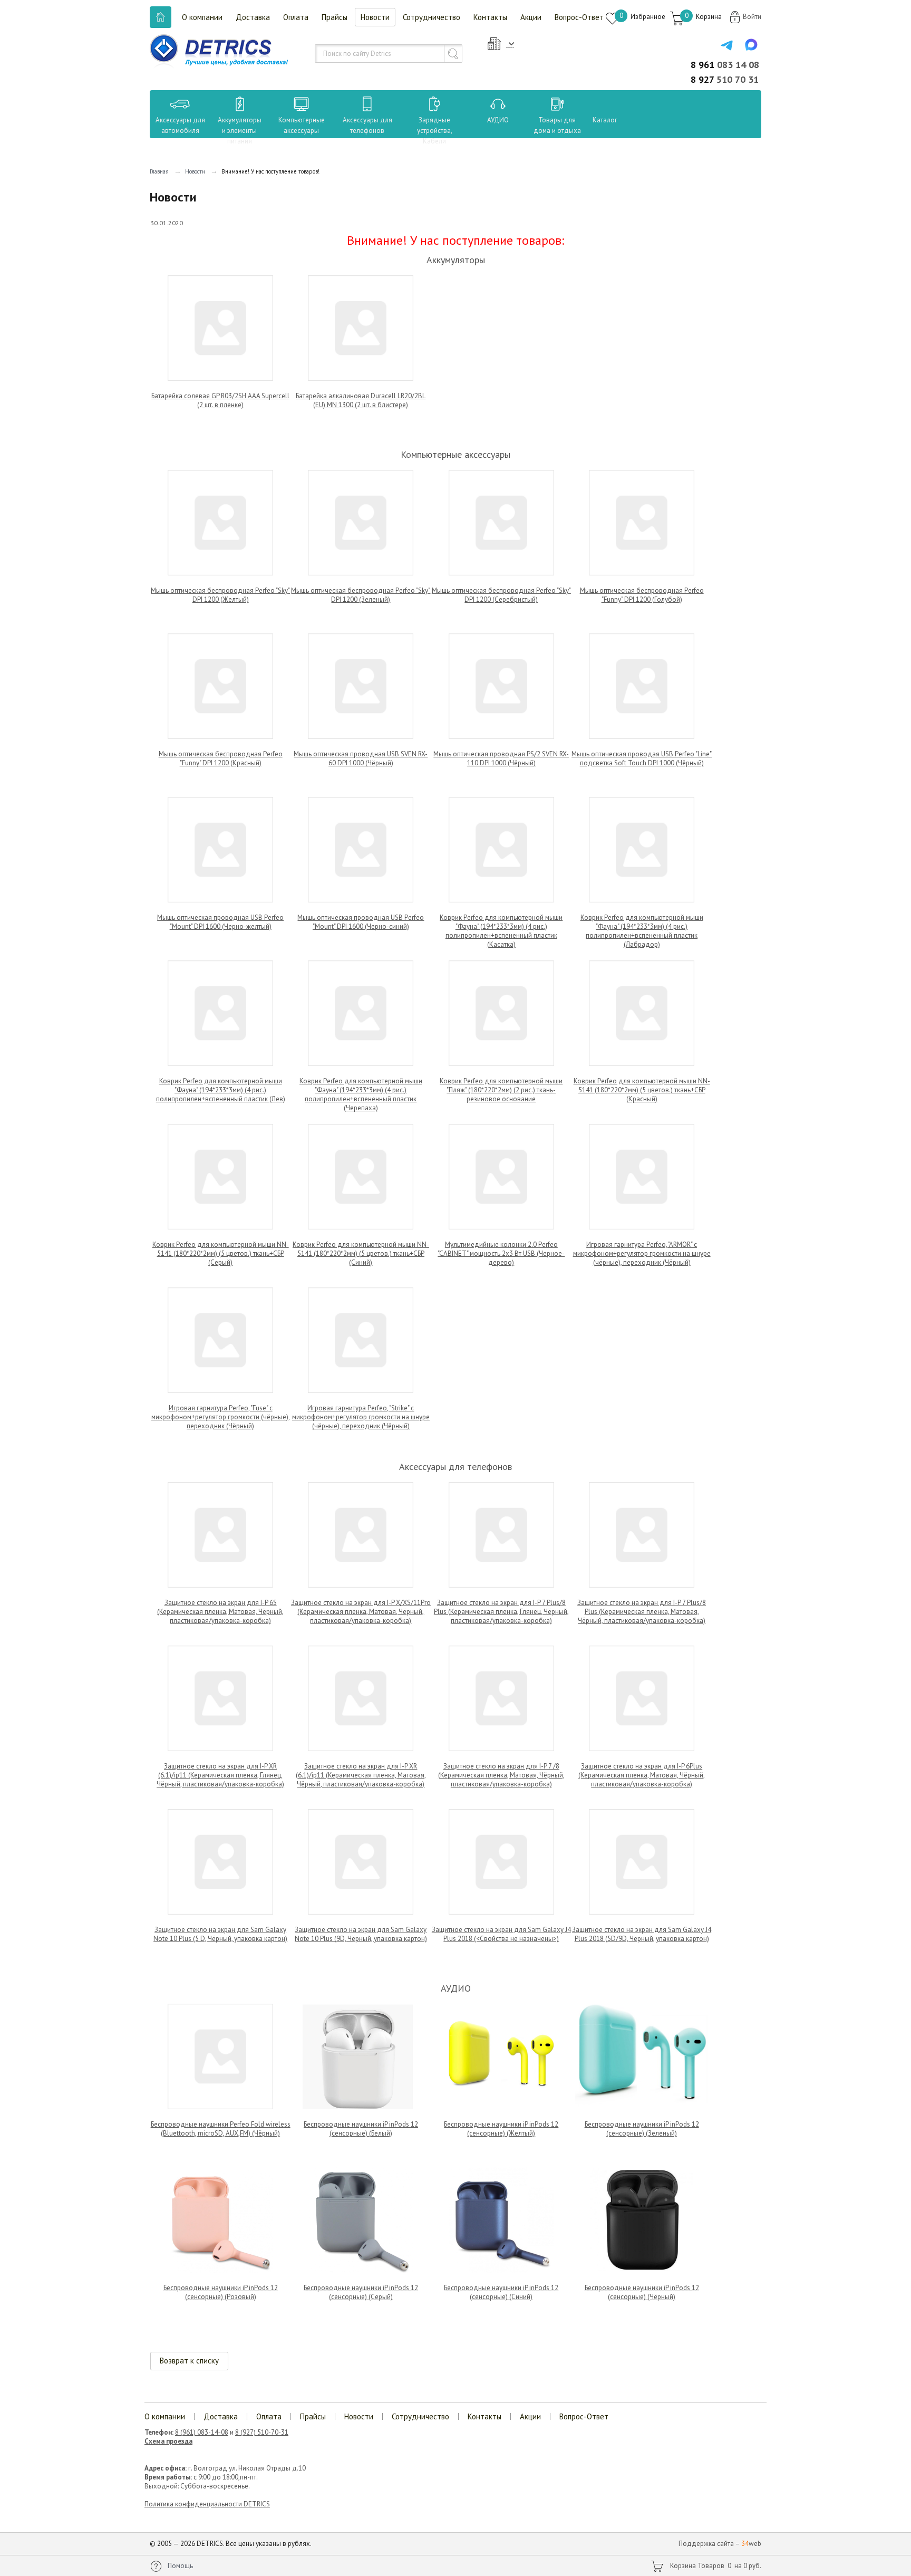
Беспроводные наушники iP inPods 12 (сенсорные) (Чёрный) (642, 2292)
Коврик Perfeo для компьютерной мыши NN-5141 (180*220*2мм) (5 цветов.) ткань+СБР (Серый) (221, 1253)
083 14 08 (725, 65)
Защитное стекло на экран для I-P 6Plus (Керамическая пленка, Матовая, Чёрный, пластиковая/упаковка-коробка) (642, 1775)
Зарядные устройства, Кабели (435, 131)
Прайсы (335, 17)
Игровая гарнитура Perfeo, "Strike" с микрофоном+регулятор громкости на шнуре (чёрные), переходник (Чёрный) (361, 1417)
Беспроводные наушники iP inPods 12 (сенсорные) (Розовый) (221, 2292)
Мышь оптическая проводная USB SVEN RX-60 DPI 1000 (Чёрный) (361, 758)
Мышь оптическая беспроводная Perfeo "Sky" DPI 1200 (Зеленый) (361, 595)
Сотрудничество (432, 17)
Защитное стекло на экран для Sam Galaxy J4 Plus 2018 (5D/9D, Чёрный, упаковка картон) (642, 1934)
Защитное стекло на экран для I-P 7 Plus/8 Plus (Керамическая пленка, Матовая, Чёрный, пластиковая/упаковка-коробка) (642, 1612)
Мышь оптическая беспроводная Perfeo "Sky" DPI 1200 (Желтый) (220, 595)
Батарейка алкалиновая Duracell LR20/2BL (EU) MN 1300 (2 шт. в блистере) (361, 400)
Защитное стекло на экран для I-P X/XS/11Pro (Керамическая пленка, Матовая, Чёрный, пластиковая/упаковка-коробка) (361, 1612)
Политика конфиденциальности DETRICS (207, 2504)
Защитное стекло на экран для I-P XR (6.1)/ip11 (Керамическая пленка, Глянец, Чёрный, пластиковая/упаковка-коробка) (220, 1775)
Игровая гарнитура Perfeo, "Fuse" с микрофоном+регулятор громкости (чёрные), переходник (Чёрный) (221, 1417)
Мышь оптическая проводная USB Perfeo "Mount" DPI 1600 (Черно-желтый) (220, 922)
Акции (531, 17)
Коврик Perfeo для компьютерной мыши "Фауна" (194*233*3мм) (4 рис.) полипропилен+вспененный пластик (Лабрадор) (642, 931)
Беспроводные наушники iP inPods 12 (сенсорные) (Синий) (501, 2292)
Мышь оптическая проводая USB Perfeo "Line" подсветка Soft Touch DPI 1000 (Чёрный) (642, 758)
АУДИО (498, 120)
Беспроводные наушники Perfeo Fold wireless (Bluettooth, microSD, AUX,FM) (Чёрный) (221, 2129)
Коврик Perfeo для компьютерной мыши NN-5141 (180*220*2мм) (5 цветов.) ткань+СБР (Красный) (642, 1090)
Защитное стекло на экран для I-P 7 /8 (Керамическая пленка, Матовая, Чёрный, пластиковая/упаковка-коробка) (501, 1775)
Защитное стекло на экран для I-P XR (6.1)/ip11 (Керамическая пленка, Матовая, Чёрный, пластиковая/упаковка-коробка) (361, 1775)
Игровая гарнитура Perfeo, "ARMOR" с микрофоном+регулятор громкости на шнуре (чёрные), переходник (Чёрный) (642, 1253)
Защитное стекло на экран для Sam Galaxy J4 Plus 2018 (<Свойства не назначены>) (501, 1934)
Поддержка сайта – (720, 2544)
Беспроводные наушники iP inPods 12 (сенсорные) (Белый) (361, 2129)
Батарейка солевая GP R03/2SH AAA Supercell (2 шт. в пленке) (220, 400)
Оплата (296, 17)
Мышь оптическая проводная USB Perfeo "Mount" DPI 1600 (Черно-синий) (361, 922)
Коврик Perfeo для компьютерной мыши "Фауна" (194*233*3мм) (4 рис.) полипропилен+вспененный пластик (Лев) (221, 1090)
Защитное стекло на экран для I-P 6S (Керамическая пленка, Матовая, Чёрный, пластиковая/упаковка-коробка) (220, 1612)
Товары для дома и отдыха (557, 125)
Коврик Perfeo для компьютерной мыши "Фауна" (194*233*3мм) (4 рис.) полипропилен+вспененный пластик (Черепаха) (361, 1094)
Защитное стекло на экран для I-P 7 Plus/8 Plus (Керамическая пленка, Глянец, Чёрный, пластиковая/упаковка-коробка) (501, 1612)
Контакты (490, 17)
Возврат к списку (189, 2361)
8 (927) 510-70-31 (262, 2432)
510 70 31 (725, 79)
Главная (159, 171)
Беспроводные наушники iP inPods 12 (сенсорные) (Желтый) (501, 2129)
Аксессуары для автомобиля (180, 125)
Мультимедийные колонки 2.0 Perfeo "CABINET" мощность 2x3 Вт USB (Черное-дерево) (501, 1253)
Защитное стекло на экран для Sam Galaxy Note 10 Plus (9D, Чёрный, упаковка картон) (361, 1934)
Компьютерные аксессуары (302, 125)
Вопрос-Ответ (579, 17)
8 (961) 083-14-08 (202, 2432)
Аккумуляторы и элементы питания (240, 131)
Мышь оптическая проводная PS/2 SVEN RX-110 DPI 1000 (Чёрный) (501, 758)
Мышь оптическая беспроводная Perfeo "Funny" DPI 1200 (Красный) (221, 758)
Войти (752, 17)
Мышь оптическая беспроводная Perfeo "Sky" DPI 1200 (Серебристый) (501, 595)
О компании (202, 17)
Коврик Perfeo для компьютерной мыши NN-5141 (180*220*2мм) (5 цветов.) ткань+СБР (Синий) (361, 1253)
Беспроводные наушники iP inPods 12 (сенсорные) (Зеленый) (642, 2129)
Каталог (595, 120)
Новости (375, 17)
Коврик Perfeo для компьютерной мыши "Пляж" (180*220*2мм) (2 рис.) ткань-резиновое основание (501, 1090)
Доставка (253, 17)
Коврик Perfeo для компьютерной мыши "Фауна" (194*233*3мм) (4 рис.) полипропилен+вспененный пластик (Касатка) (501, 931)
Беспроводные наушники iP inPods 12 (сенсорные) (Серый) (361, 2292)
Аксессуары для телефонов (367, 125)
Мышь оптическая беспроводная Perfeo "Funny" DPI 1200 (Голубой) (642, 595)
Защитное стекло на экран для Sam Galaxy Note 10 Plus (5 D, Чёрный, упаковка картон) (220, 1934)
